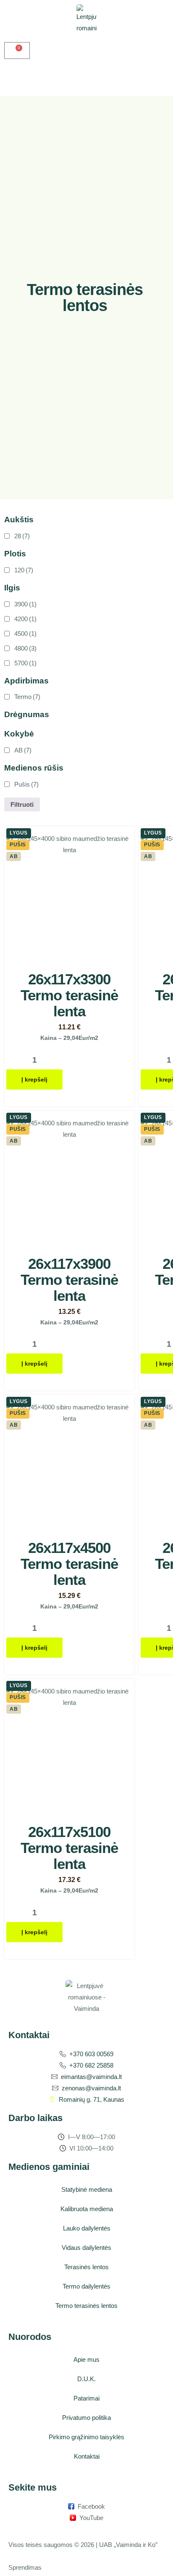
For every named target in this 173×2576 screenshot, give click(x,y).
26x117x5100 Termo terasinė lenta (69, 1848)
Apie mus (86, 2359)
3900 (25, 604)
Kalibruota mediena (87, 2209)
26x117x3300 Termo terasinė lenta (69, 995)
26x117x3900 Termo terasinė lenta (69, 1280)
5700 (25, 663)
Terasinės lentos (86, 2267)
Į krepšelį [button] (34, 1079)
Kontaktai (87, 2456)
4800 (25, 648)
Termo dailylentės (86, 2286)
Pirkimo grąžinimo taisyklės (86, 2437)
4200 (25, 619)
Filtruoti (22, 804)
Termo (27, 697)
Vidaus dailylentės (86, 2248)
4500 (25, 634)
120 (24, 570)
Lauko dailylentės (87, 2228)
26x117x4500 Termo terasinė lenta (69, 1564)
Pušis (26, 784)
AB (23, 750)
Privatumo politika (86, 2418)
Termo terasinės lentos (86, 2306)
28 (22, 536)
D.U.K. (86, 2379)
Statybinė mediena (87, 2189)
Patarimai (86, 2398)
